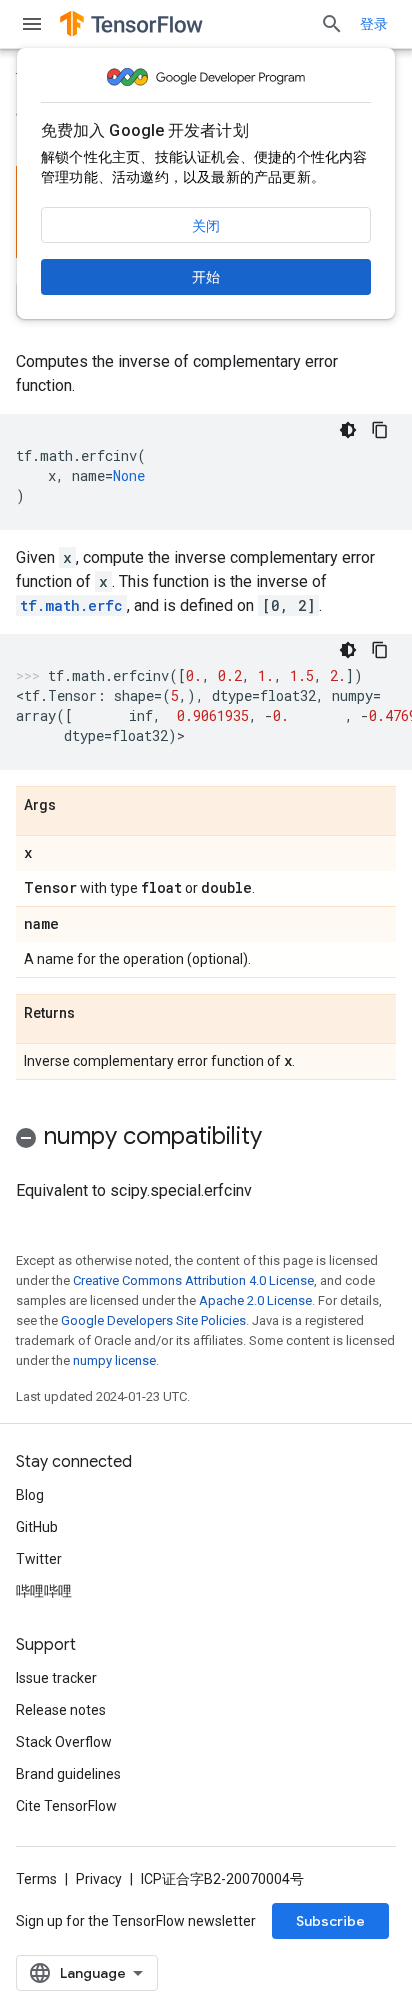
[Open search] (332, 24)
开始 (206, 277)
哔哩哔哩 (44, 1591)
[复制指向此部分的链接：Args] (76, 806)
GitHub (37, 1527)
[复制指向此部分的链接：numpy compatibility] (282, 1138)
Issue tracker (56, 1678)
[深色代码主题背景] (348, 430)
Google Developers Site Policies (153, 1320)
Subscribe (330, 1921)
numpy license (114, 1360)
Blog (30, 1495)
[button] (206, 1139)
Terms (36, 1879)
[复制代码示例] (380, 430)
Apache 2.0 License (255, 1300)
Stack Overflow (64, 1742)
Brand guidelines (68, 1774)
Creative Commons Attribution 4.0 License (193, 1280)
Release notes (61, 1710)
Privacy (99, 1879)
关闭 (206, 226)
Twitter (39, 1559)
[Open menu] (32, 24)
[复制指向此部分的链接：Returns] (95, 1014)
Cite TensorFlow (66, 1806)
